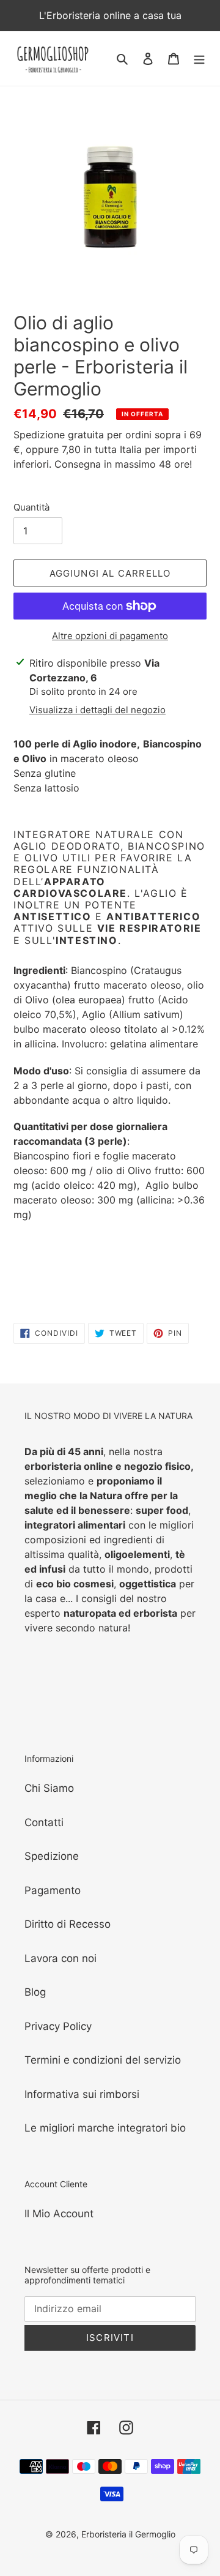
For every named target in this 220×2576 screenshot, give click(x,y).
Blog (35, 1992)
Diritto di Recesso (68, 1924)
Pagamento (53, 1890)
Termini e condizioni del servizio (103, 2060)
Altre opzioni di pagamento (110, 636)
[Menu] (199, 59)
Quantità (31, 507)
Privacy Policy (58, 2026)
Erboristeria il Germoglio (128, 2534)
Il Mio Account (59, 2214)
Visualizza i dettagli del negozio (97, 710)
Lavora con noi (61, 1958)
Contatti (44, 1822)
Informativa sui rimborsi (82, 2094)
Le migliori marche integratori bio (105, 2128)
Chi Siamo (49, 1788)
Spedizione (52, 1856)
